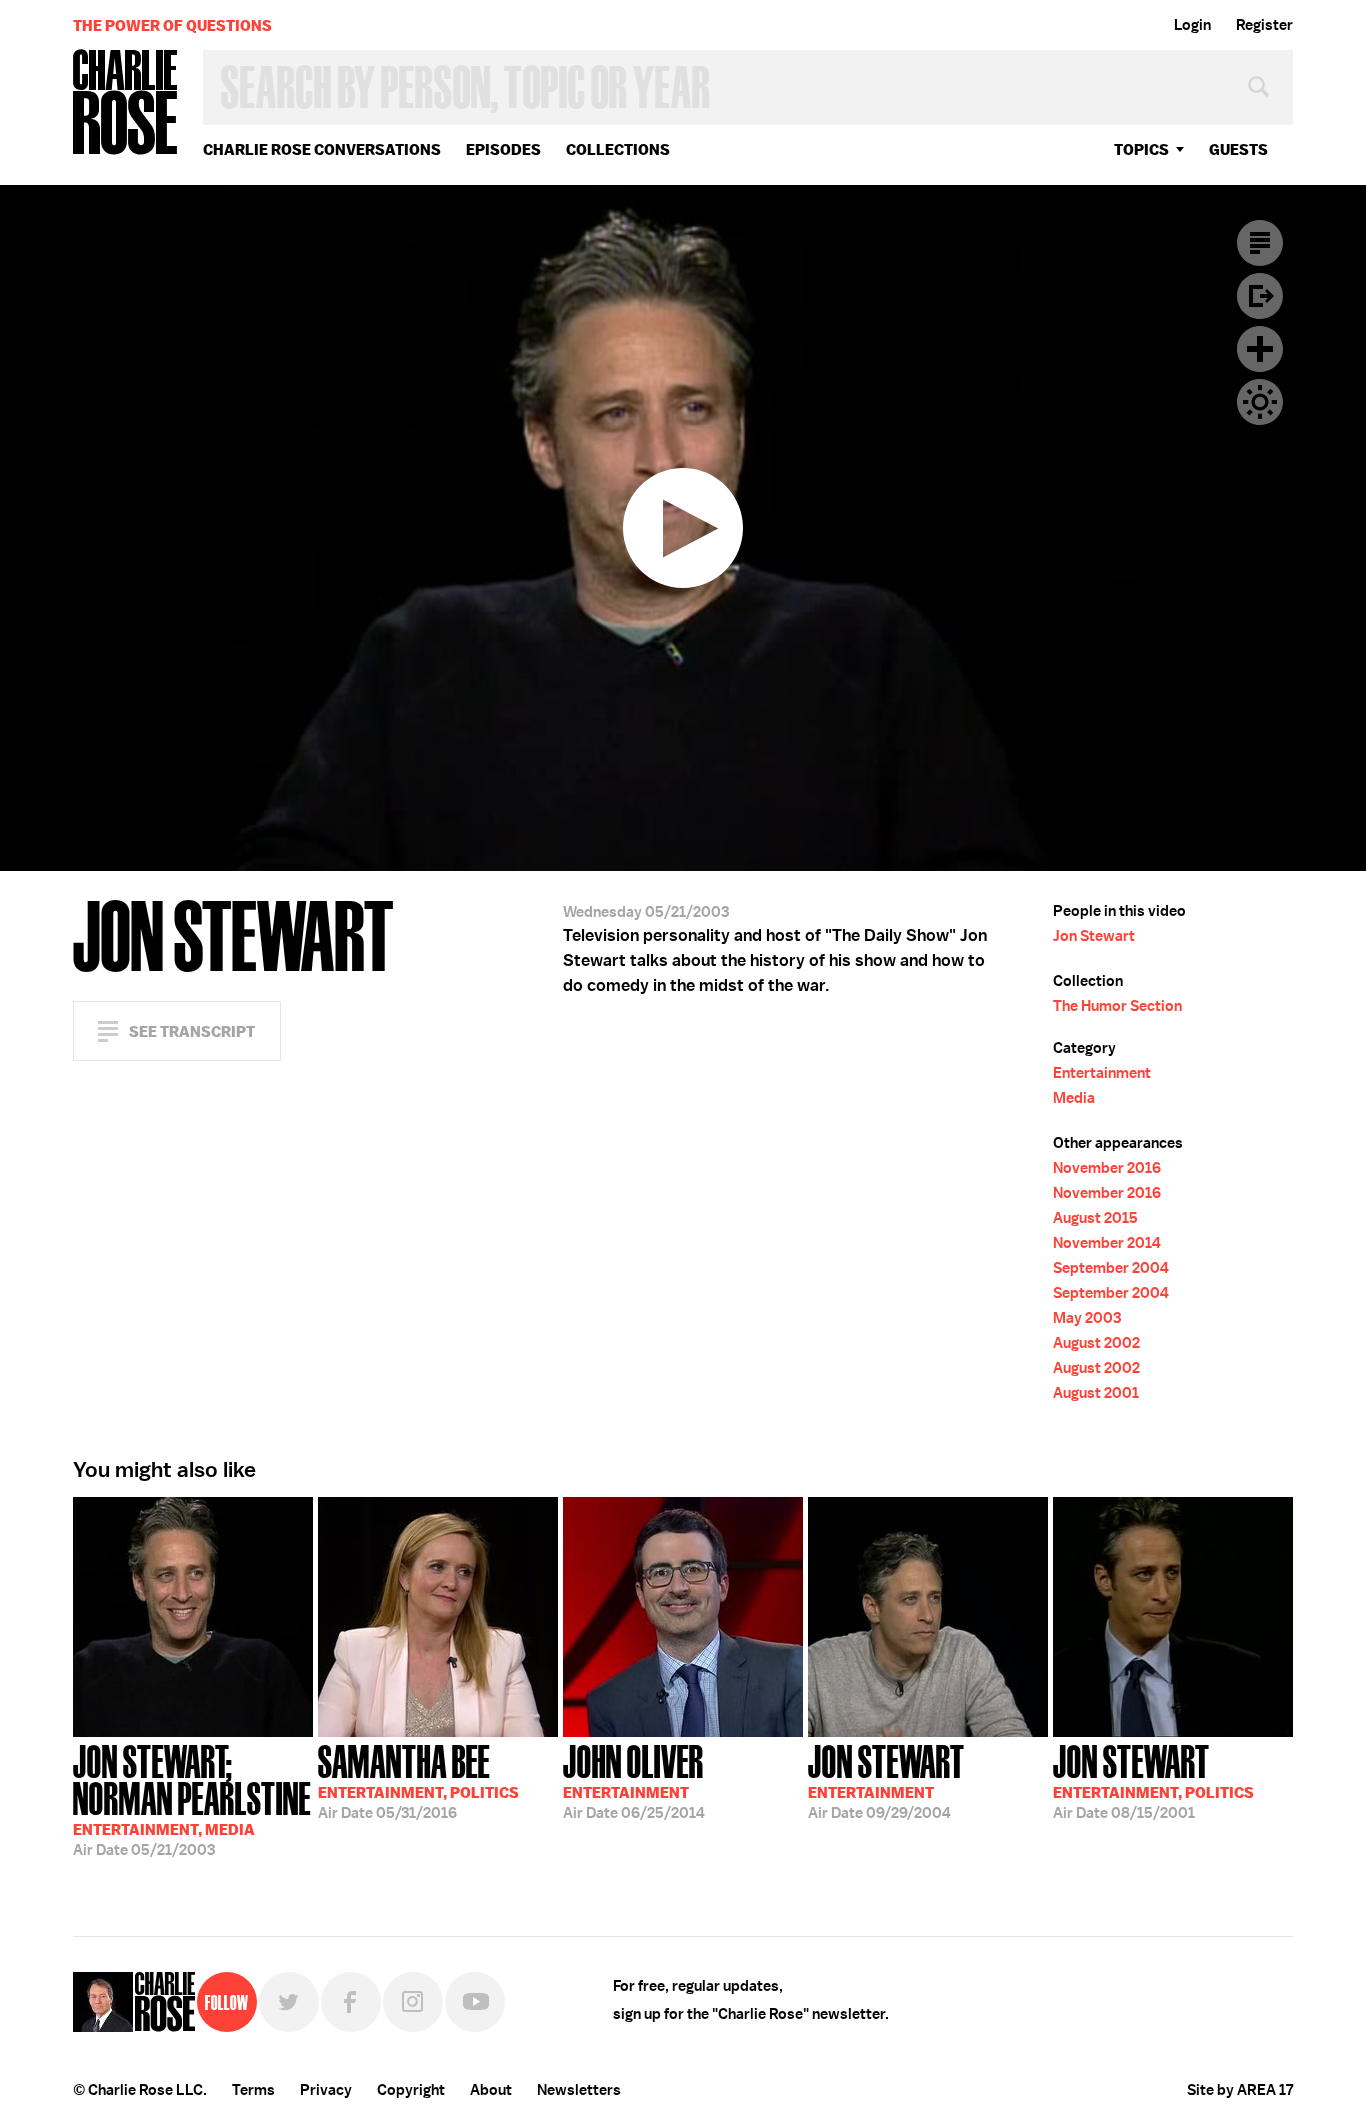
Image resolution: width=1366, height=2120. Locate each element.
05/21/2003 (192, 1798)
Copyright (411, 2090)
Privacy (326, 2090)
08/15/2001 (1153, 1780)
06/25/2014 (634, 1780)
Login (1192, 25)
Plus (1260, 349)
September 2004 (1111, 1268)
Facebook (351, 2002)
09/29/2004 (886, 1780)
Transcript (1260, 243)
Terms (253, 2090)
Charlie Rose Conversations (322, 149)
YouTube (475, 2002)
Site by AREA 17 (1240, 2090)
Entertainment (1102, 1073)
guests (1238, 149)
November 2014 (1107, 1243)
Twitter (289, 2002)
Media (1074, 1098)
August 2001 (1096, 1393)
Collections (618, 149)
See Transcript (192, 1031)
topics (1141, 149)
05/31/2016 (418, 1780)
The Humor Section (1117, 1006)
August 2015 (1095, 1218)
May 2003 (1087, 1318)
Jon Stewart (1094, 936)
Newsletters (579, 2090)
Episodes (503, 149)
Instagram (413, 2002)
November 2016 (1107, 1168)
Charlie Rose (126, 103)
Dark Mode (1260, 402)
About (491, 2090)
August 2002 (1096, 1343)
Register (1264, 25)
